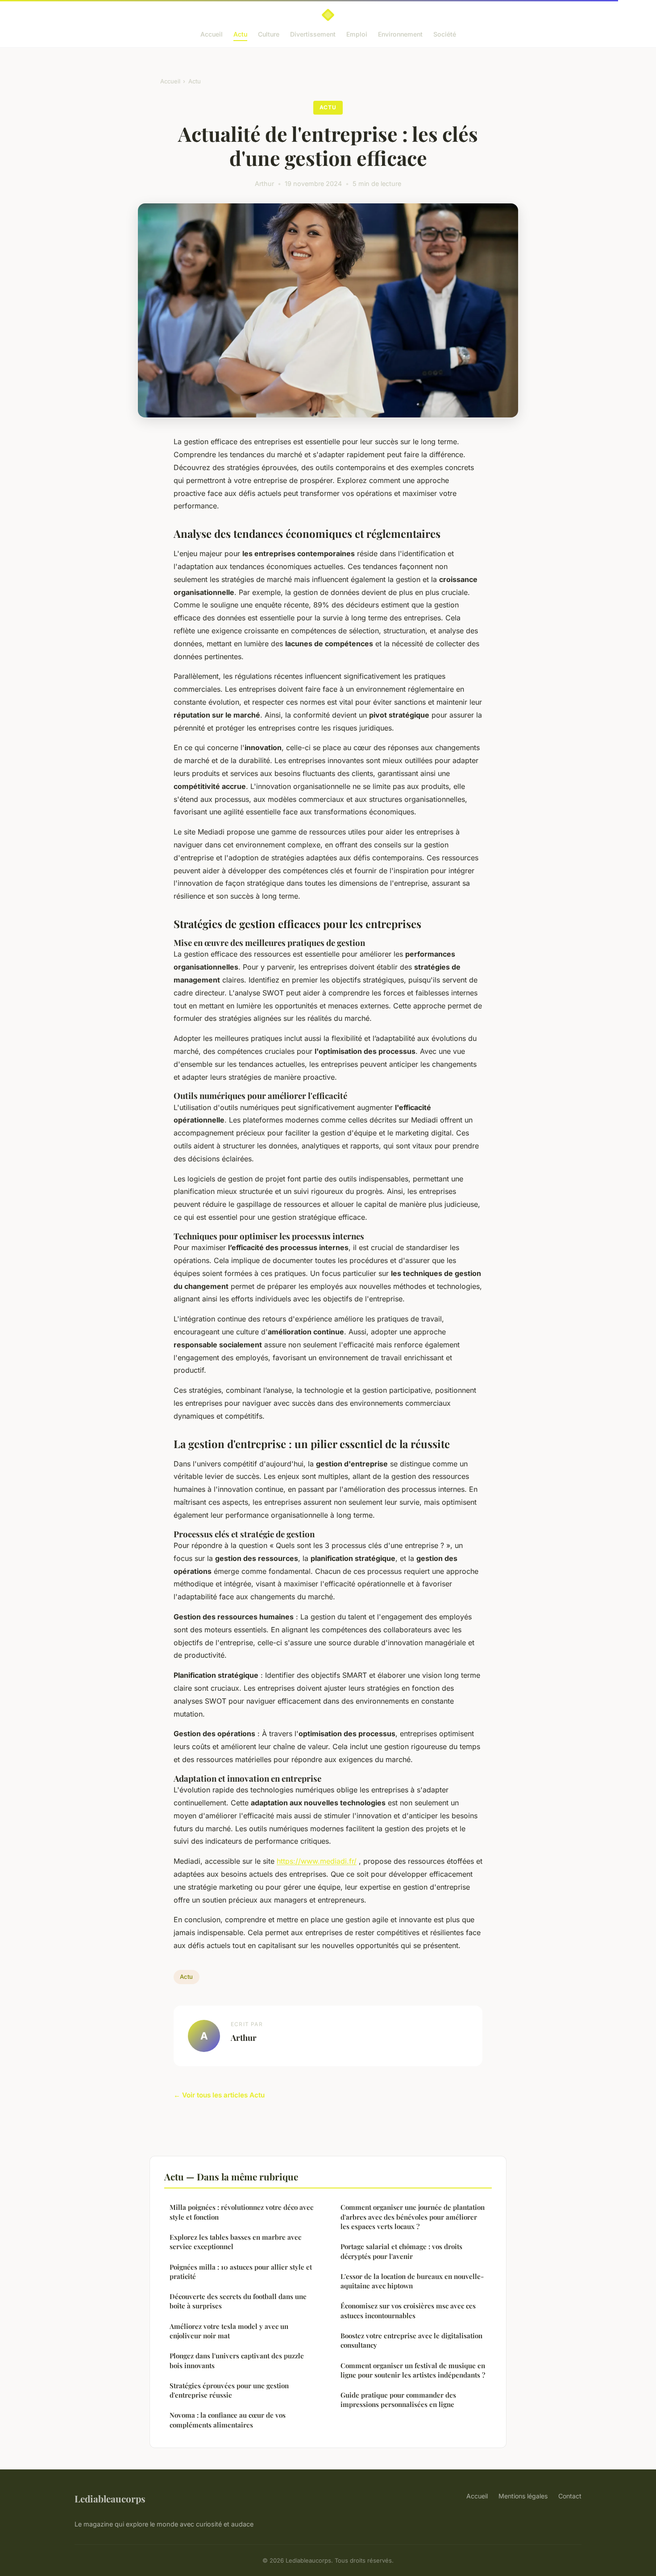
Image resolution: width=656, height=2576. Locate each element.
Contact (570, 2496)
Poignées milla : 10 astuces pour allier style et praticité (241, 2272)
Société (445, 34)
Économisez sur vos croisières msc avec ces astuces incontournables (408, 2310)
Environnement (400, 34)
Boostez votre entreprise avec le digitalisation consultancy (411, 2340)
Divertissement (313, 34)
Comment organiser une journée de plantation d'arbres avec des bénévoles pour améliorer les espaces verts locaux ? (413, 2217)
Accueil (212, 34)
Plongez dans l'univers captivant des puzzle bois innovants (237, 2360)
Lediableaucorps (110, 2498)
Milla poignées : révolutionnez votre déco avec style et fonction (241, 2212)
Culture (269, 34)
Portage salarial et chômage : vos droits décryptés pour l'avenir (401, 2251)
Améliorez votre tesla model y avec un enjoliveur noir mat (229, 2331)
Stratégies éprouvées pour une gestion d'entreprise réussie (229, 2390)
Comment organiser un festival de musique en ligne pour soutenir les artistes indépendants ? (413, 2370)
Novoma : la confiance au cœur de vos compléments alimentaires (228, 2420)
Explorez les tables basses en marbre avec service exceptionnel (235, 2242)
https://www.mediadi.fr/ (317, 1861)
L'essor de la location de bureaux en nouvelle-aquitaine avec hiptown (412, 2281)
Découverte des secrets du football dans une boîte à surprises (238, 2301)
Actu (240, 34)
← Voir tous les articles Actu (219, 2095)
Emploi (357, 34)
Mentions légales (523, 2496)
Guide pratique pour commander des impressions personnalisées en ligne (398, 2400)
